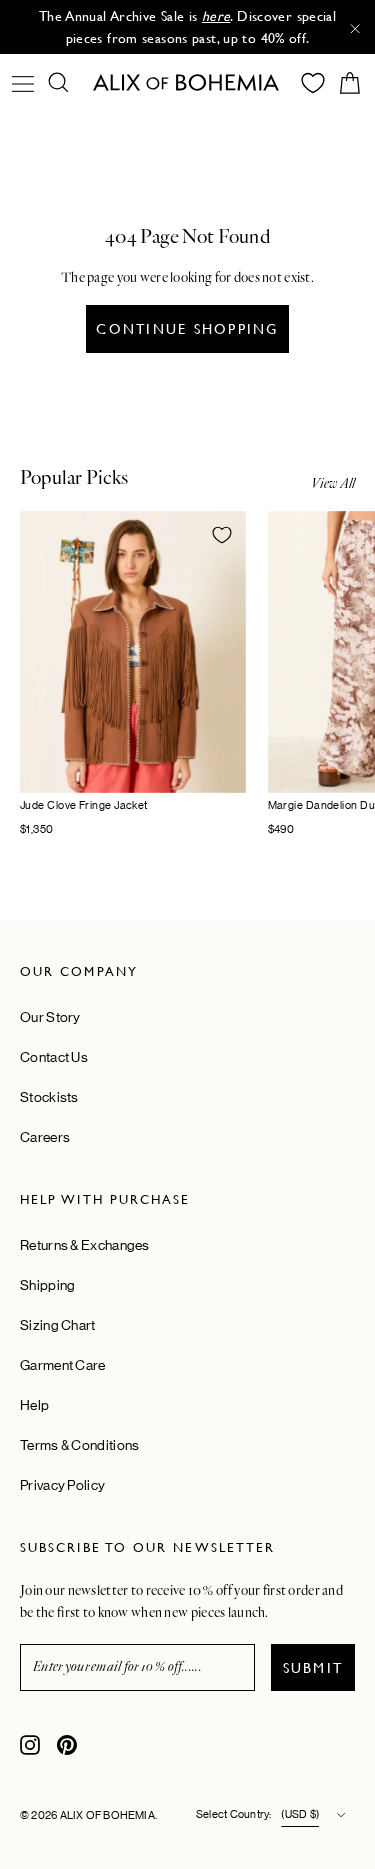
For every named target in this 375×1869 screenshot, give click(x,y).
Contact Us (54, 1057)
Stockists (49, 1097)
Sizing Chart (58, 1325)
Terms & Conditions (79, 1445)
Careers (45, 1137)
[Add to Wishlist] (222, 535)
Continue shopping (187, 329)
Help (34, 1405)
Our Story (50, 1017)
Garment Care (63, 1365)
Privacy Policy (62, 1485)
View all (333, 484)
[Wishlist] (313, 83)
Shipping (47, 1285)
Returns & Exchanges (85, 1245)
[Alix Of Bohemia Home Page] (188, 82)
